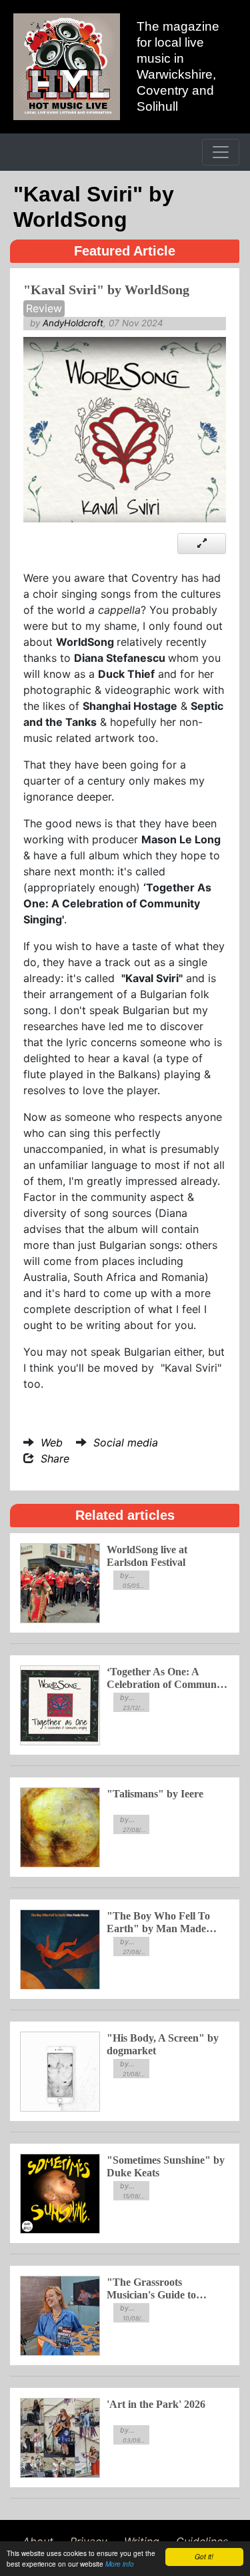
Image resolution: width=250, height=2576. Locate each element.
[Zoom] (202, 543)
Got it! (204, 2557)
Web (52, 1442)
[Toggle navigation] (221, 152)
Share (55, 1458)
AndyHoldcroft (73, 323)
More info (120, 2564)
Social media (126, 1442)
